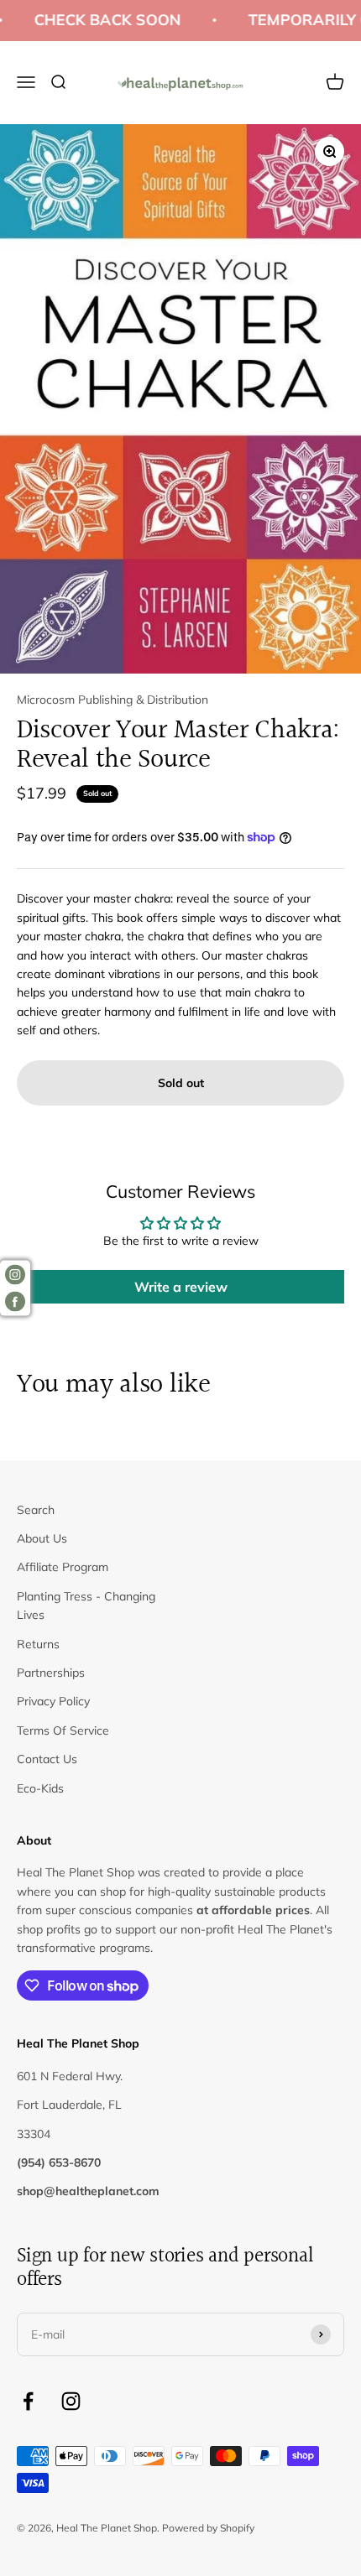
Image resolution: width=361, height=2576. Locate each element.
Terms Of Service (63, 1730)
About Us (42, 1538)
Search (36, 1510)
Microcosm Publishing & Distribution (112, 700)
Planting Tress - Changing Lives (86, 1605)
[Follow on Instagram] (71, 2401)
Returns (38, 1644)
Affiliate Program (63, 1567)
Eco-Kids (40, 1788)
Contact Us (47, 1759)
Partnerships (51, 1673)
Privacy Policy (53, 1701)
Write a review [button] (181, 1287)
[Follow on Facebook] (28, 2401)
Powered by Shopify (208, 2528)
